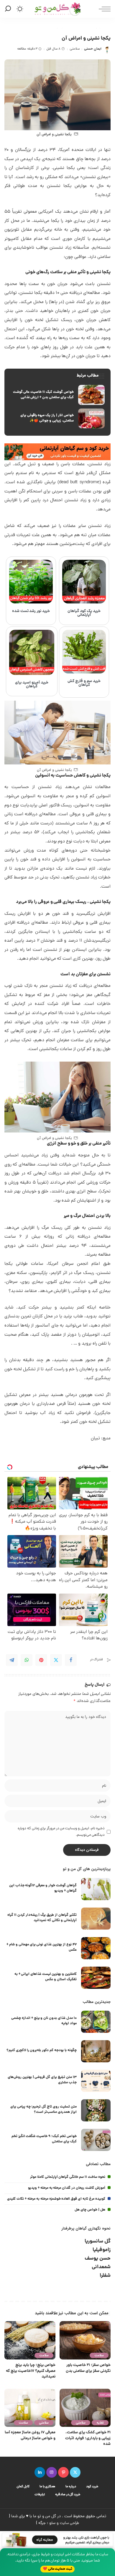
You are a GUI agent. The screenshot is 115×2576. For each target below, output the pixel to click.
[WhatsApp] (27, 1660)
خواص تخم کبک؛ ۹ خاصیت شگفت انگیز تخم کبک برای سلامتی (44, 2139)
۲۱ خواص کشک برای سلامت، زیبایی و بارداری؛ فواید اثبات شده (88, 2438)
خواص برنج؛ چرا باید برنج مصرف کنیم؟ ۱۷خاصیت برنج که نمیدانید (31, 2371)
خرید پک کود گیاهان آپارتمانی (84, 613)
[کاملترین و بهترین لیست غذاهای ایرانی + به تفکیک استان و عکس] (96, 1978)
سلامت (99, 2355)
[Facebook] (71, 1660)
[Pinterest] (41, 1660)
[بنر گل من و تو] (57, 452)
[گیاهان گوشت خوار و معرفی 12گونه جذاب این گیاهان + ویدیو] (96, 1889)
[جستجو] (9, 9)
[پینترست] (63, 2472)
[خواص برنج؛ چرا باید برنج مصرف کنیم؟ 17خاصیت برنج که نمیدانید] (30, 2340)
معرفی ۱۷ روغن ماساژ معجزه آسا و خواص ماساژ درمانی (30, 2436)
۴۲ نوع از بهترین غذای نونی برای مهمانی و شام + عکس (42, 1947)
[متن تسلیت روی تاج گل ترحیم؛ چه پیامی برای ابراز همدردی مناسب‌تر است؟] (96, 2110)
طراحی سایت (69, 2523)
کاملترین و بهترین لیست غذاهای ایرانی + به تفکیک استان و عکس (46, 1977)
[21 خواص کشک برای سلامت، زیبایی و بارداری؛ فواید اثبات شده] (85, 2408)
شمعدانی (101, 2267)
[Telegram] (12, 1660)
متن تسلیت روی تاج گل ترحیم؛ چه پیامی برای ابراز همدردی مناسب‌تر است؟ (43, 2109)
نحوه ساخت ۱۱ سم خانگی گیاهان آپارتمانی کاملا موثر (68, 2177)
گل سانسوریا (98, 2241)
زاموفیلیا (102, 2250)
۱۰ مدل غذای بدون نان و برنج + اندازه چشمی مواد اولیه (44, 2021)
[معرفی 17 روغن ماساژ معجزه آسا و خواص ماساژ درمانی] (30, 2408)
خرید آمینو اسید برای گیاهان (32, 685)
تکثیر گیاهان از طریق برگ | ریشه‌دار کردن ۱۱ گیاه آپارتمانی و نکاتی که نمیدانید (42, 1918)
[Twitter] (56, 1660)
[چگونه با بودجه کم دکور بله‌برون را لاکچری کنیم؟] (96, 2051)
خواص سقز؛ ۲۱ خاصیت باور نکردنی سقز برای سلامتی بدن (88, 2368)
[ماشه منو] (103, 9)
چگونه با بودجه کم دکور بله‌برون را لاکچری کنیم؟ (42, 2050)
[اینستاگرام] (52, 2472)
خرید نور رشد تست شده (31, 611)
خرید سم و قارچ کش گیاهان (84, 683)
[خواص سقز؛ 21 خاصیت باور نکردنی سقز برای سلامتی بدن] (85, 2340)
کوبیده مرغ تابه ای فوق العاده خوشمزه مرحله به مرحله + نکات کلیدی (56, 2199)
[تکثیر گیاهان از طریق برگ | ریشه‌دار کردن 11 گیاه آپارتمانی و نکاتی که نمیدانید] (96, 1919)
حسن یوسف (98, 2259)
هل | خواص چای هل (90, 2210)
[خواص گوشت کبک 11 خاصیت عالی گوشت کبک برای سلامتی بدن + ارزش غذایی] (57, 395)
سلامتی (75, 49)
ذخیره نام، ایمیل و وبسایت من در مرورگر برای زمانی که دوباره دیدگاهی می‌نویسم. (61, 1832)
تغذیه (100, 2423)
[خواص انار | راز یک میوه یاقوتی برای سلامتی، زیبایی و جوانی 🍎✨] (57, 419)
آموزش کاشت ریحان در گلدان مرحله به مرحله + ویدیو (67, 2188)
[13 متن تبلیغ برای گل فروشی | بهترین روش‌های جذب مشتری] (96, 2081)
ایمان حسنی (93, 49)
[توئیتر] (75, 2472)
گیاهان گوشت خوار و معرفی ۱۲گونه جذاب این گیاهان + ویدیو (43, 1888)
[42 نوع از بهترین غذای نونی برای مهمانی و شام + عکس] (96, 1948)
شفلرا (105, 2276)
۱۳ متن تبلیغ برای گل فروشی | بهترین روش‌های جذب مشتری (42, 2080)
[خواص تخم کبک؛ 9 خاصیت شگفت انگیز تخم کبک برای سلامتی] (96, 2140)
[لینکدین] (40, 2472)
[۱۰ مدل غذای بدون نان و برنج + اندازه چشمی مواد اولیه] (96, 2022)
